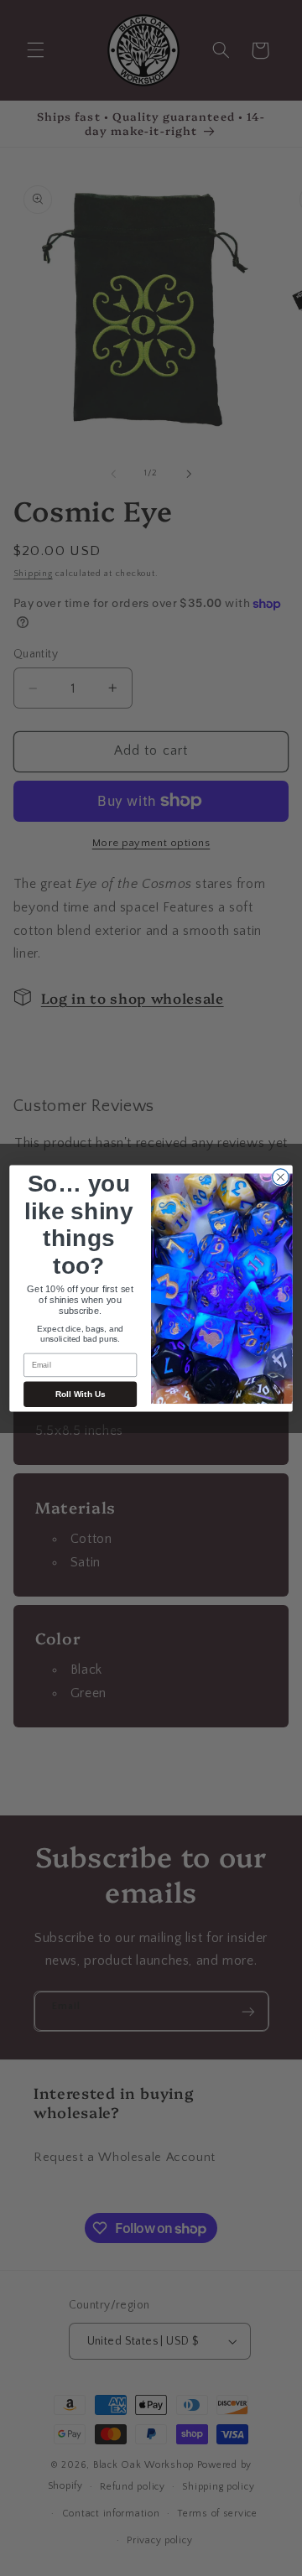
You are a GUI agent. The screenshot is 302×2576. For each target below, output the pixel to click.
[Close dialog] (281, 1176)
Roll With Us (81, 1394)
